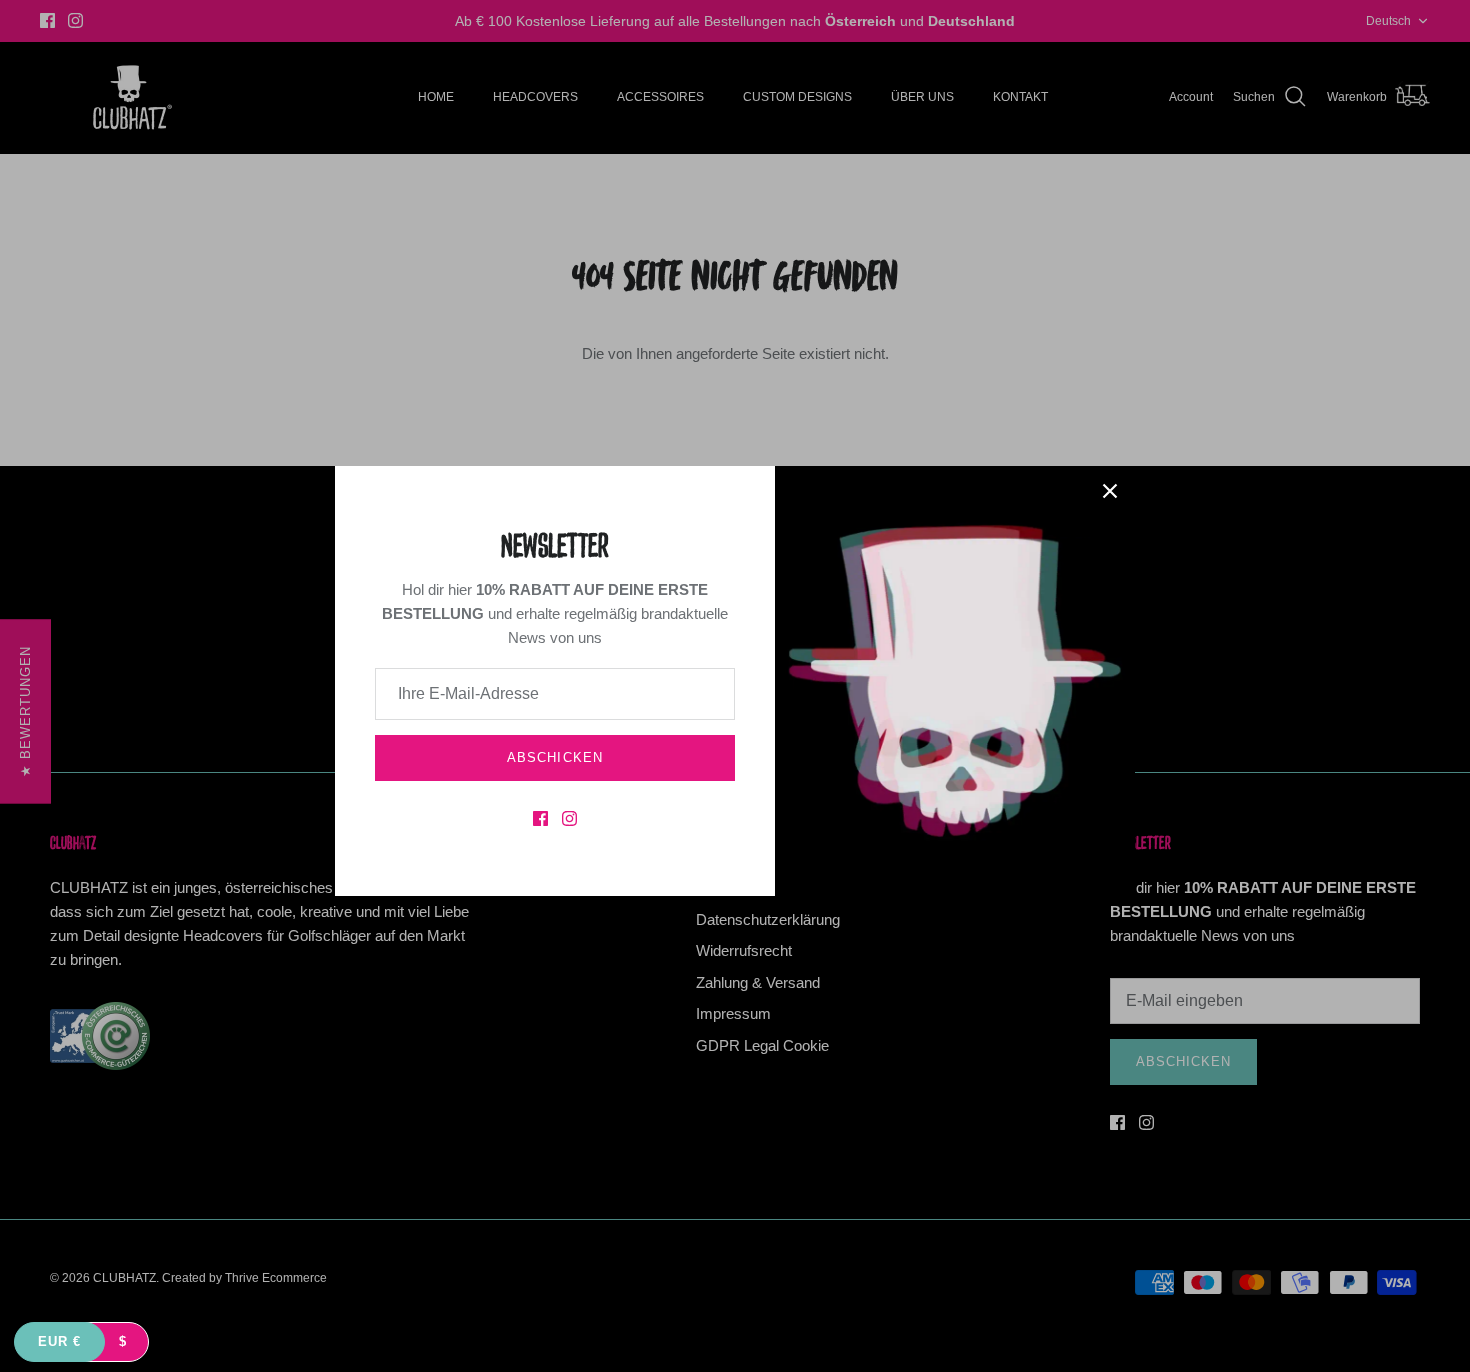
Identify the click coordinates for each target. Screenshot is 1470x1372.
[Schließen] (1110, 491)
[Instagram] (569, 818)
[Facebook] (540, 818)
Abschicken (554, 757)
